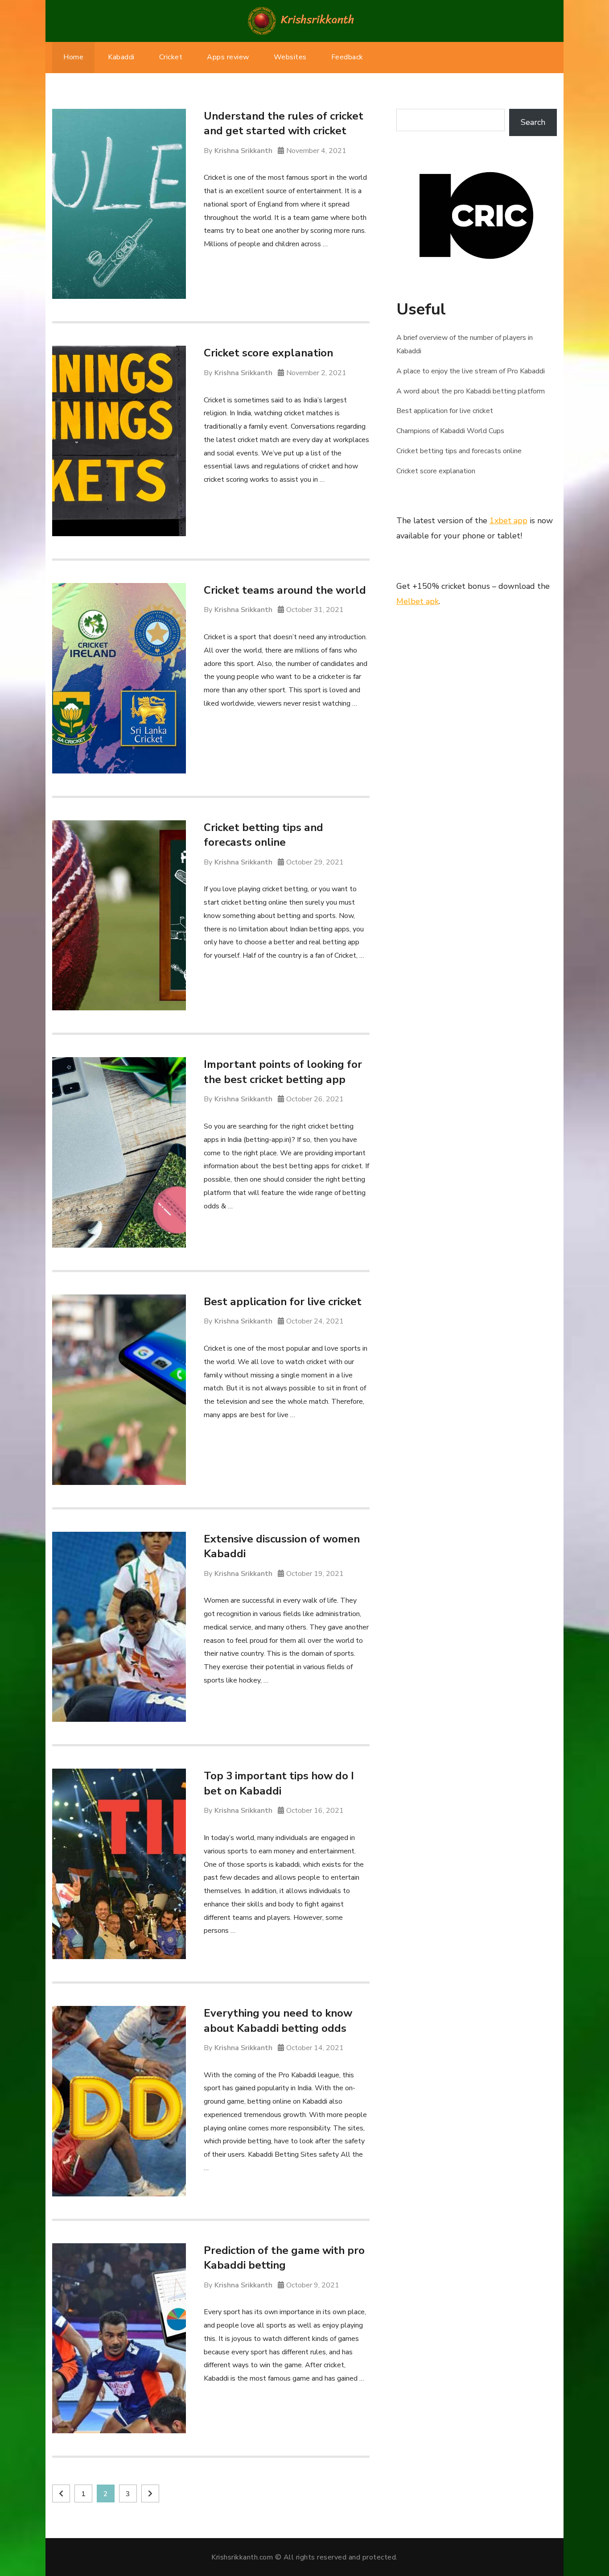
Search (533, 122)
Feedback (347, 57)
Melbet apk (418, 601)
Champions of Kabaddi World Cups (450, 431)
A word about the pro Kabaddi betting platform (471, 391)
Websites (290, 57)
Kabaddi (121, 57)
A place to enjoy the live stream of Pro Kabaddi (471, 371)
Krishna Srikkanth (243, 151)
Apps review (228, 57)
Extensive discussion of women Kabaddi (282, 1546)
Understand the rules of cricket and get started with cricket (284, 124)
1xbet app (508, 521)
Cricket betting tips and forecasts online (263, 835)
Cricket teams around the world (285, 590)
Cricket (171, 57)
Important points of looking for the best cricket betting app (283, 1072)
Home (73, 57)
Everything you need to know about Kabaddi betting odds (278, 2021)
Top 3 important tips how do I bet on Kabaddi (279, 1783)
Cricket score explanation (268, 353)
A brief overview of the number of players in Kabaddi (465, 344)
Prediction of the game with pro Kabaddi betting (284, 2258)
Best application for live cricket (283, 1302)
